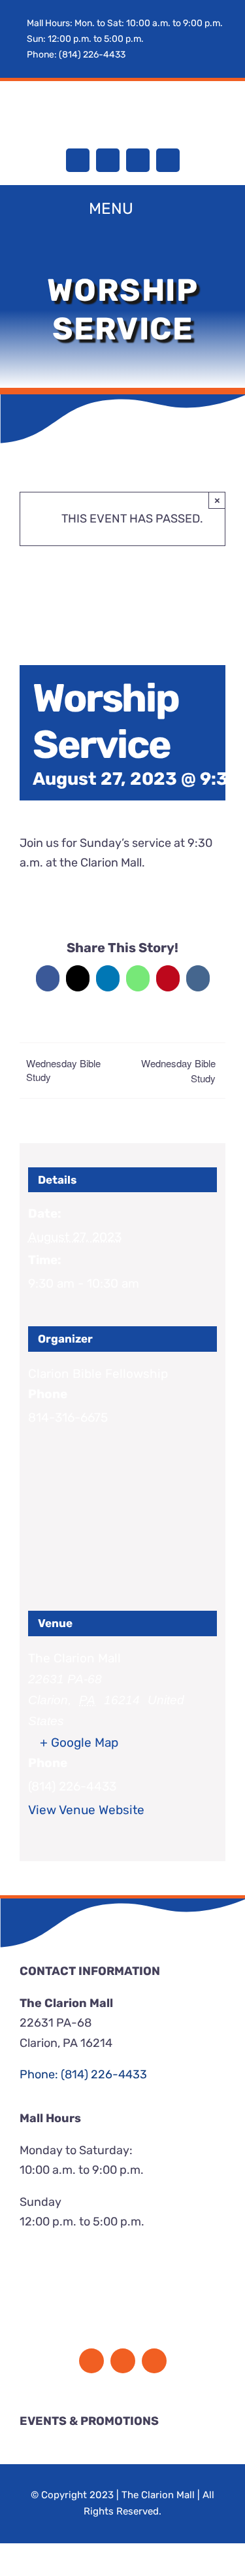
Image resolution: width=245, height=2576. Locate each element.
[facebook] (78, 160)
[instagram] (108, 160)
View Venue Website (86, 1810)
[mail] (138, 160)
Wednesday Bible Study (63, 1070)
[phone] (168, 160)
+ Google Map (79, 1743)
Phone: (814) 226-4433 (76, 55)
